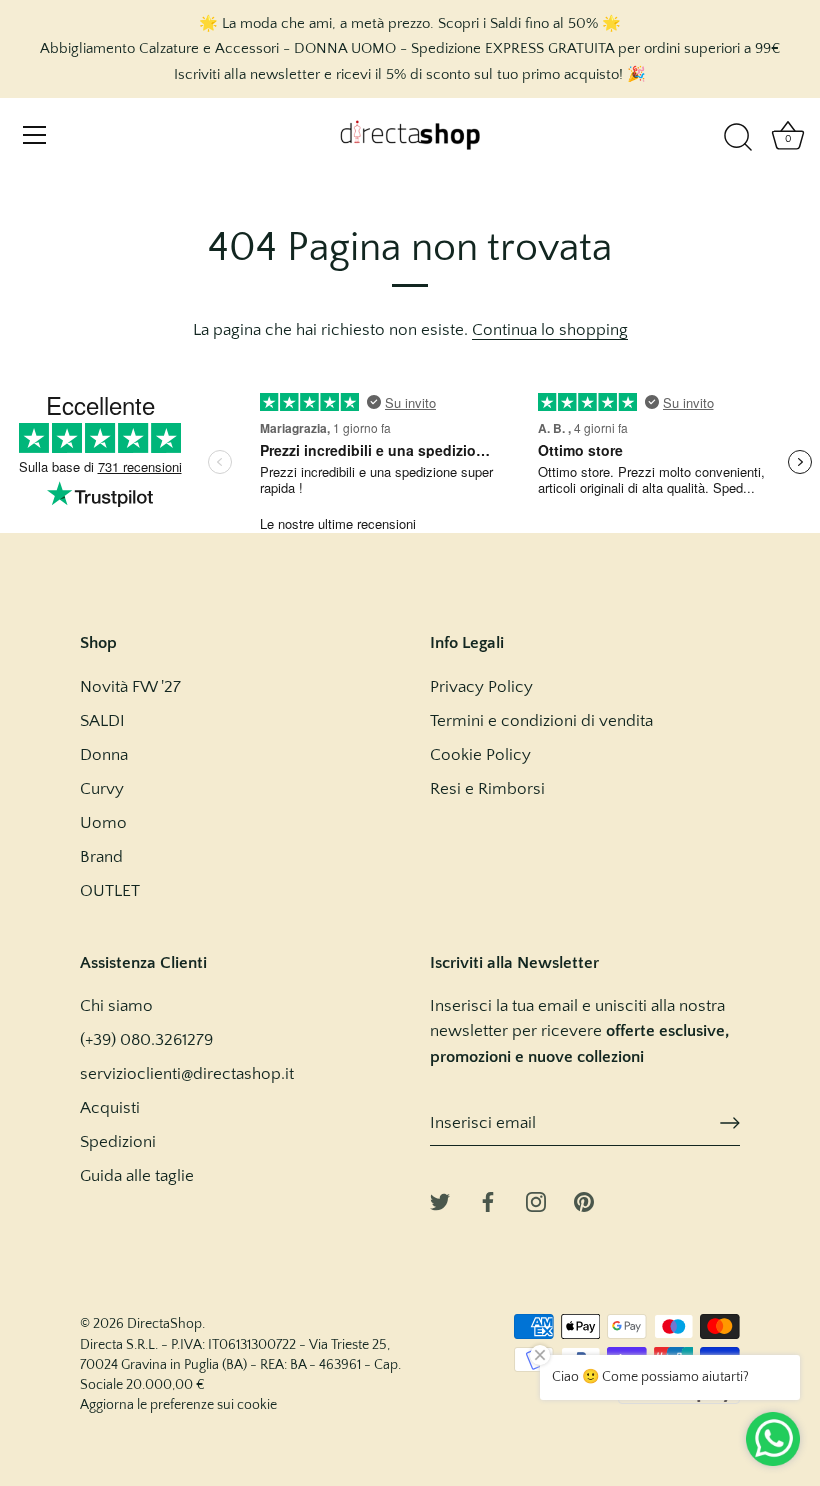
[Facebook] (488, 1201)
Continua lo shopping (550, 330)
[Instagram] (536, 1201)
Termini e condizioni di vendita (541, 721)
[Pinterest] (584, 1201)
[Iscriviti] (730, 1123)
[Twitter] (440, 1201)
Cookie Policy (480, 755)
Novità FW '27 (130, 687)
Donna (104, 755)
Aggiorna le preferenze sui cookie (178, 1405)
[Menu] (35, 135)
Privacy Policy (481, 687)
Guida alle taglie (137, 1176)
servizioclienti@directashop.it (187, 1074)
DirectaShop (164, 1324)
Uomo (103, 823)
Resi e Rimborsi (487, 789)
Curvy (102, 789)
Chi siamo (116, 1006)
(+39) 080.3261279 (146, 1040)
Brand (101, 857)
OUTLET (110, 891)
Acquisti (110, 1108)
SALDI (102, 721)
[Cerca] (738, 138)
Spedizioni (118, 1142)
